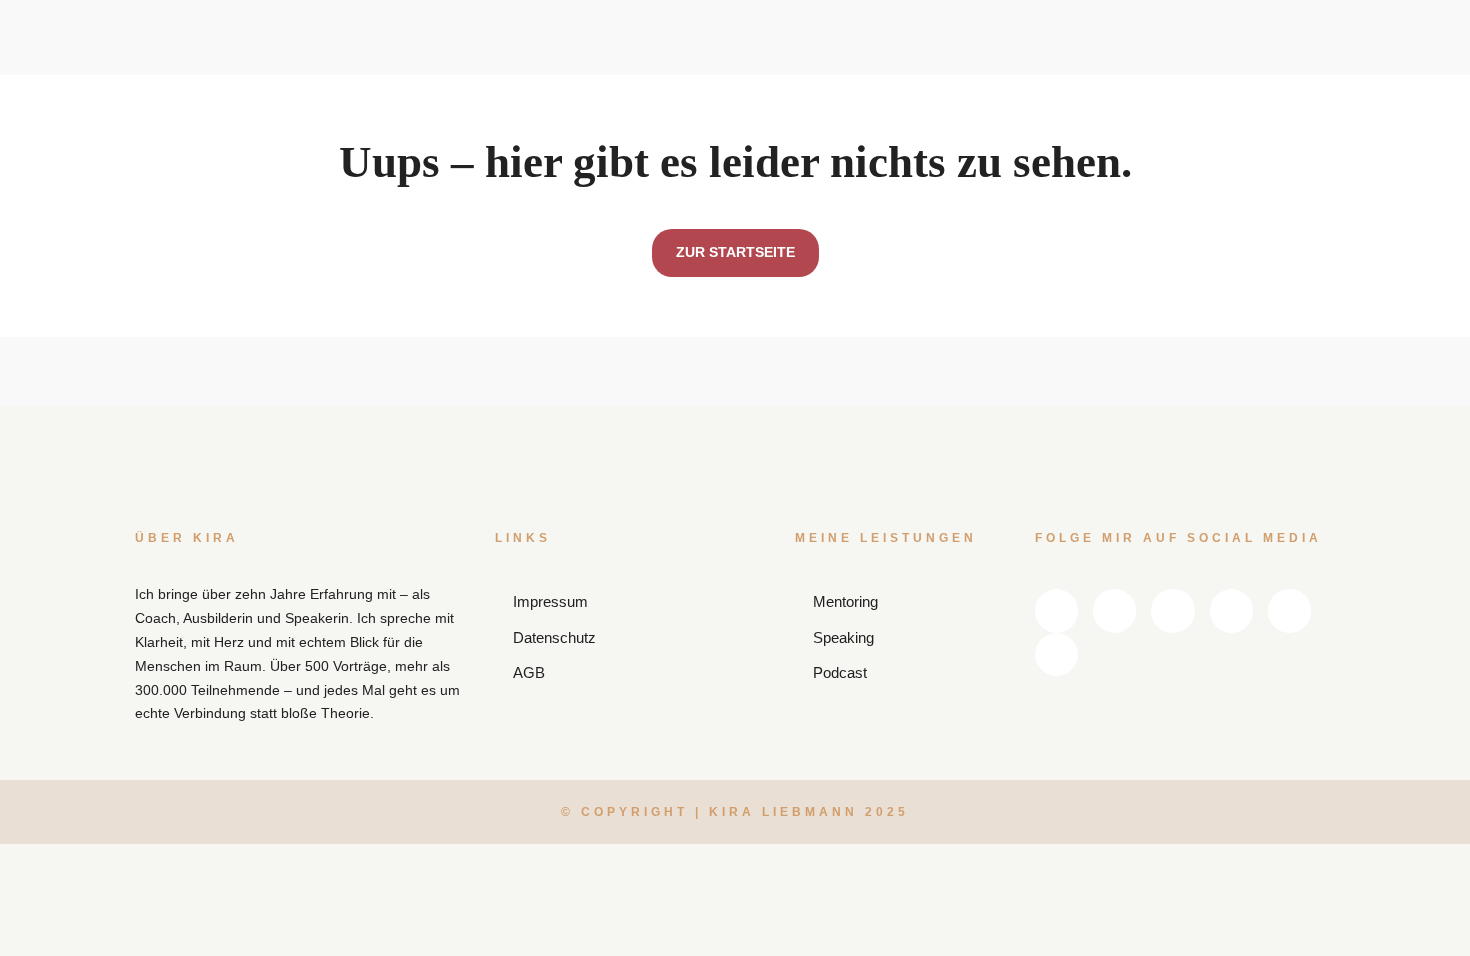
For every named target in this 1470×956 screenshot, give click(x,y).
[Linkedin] (1129, 60)
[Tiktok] (1217, 95)
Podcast (788, 89)
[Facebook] (1173, 60)
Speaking (648, 55)
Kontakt (992, 122)
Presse (918, 122)
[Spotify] (1305, 60)
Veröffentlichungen (805, 60)
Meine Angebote (656, 26)
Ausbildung (656, 122)
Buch (778, 122)
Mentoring (651, 89)
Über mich (537, 122)
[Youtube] (1261, 60)
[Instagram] (1217, 60)
